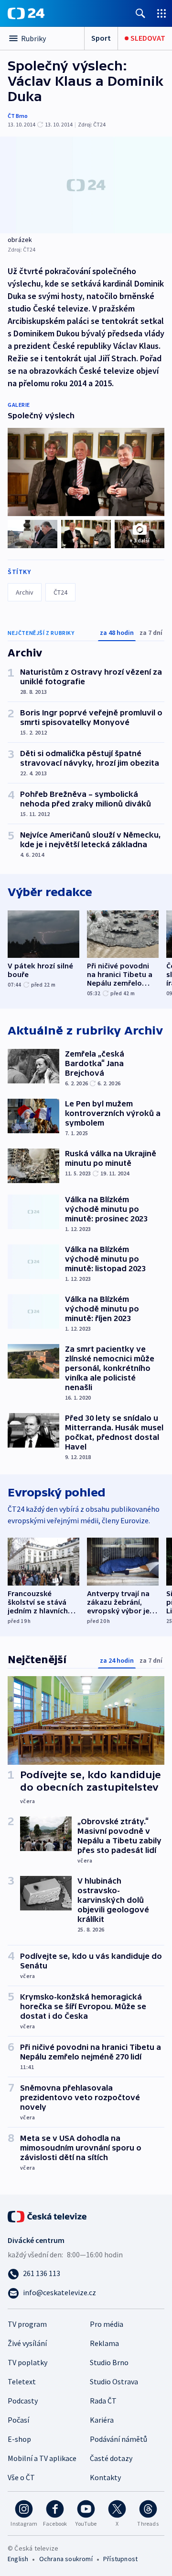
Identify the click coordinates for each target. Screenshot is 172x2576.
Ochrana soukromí (66, 2559)
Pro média (107, 2324)
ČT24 (60, 592)
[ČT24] (26, 13)
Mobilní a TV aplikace (42, 2458)
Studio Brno (109, 2362)
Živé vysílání (27, 2343)
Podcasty (23, 2401)
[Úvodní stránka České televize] (48, 2216)
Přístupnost (120, 2559)
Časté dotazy (111, 2458)
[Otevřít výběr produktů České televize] (161, 13)
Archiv (25, 592)
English (18, 2559)
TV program (27, 2324)
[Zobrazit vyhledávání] (140, 13)
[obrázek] (86, 185)
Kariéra (102, 2420)
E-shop (19, 2439)
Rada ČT (103, 2401)
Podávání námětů (118, 2439)
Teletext (22, 2381)
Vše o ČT (21, 2477)
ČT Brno (18, 116)
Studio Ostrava (114, 2381)
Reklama (104, 2343)
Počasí (18, 2420)
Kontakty (105, 2477)
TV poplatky (27, 2362)
